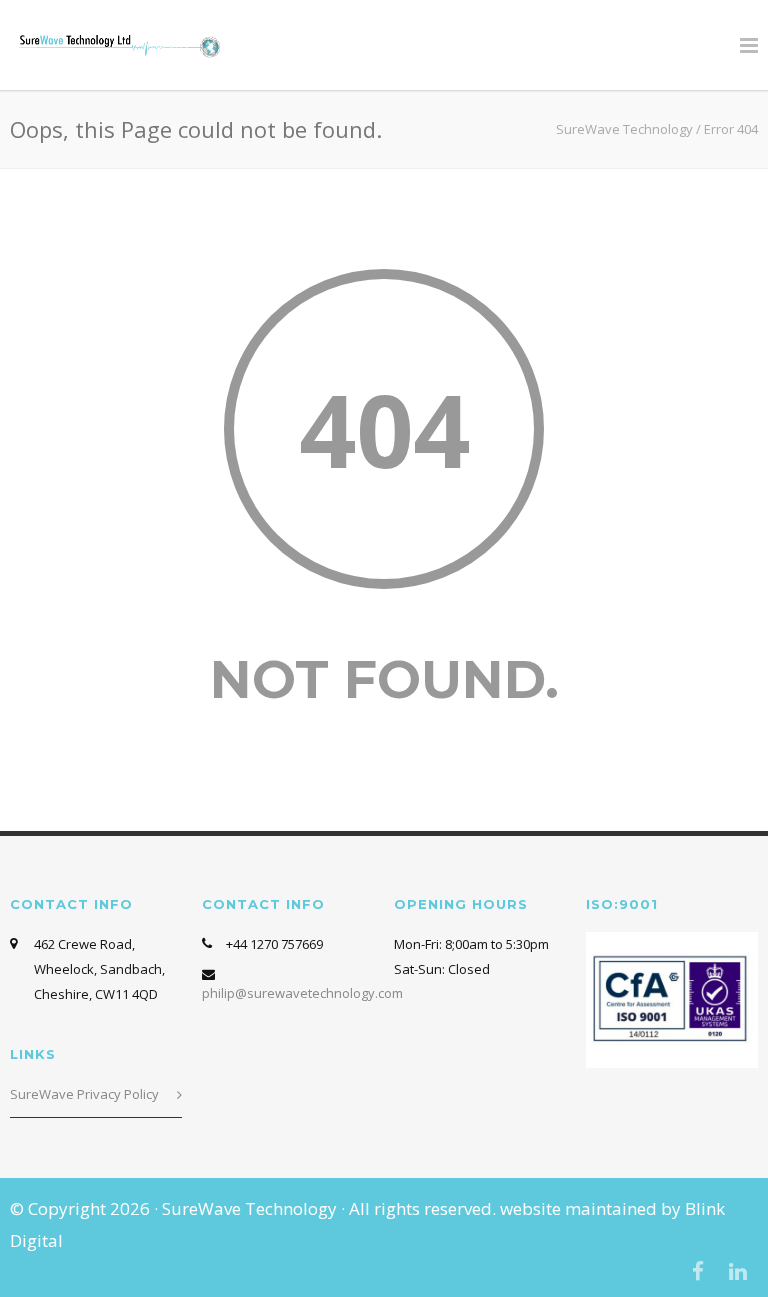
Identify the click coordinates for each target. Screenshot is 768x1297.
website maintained (580, 1208)
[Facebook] (698, 1271)
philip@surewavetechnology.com (302, 993)
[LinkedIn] (738, 1271)
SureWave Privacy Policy (84, 1094)
